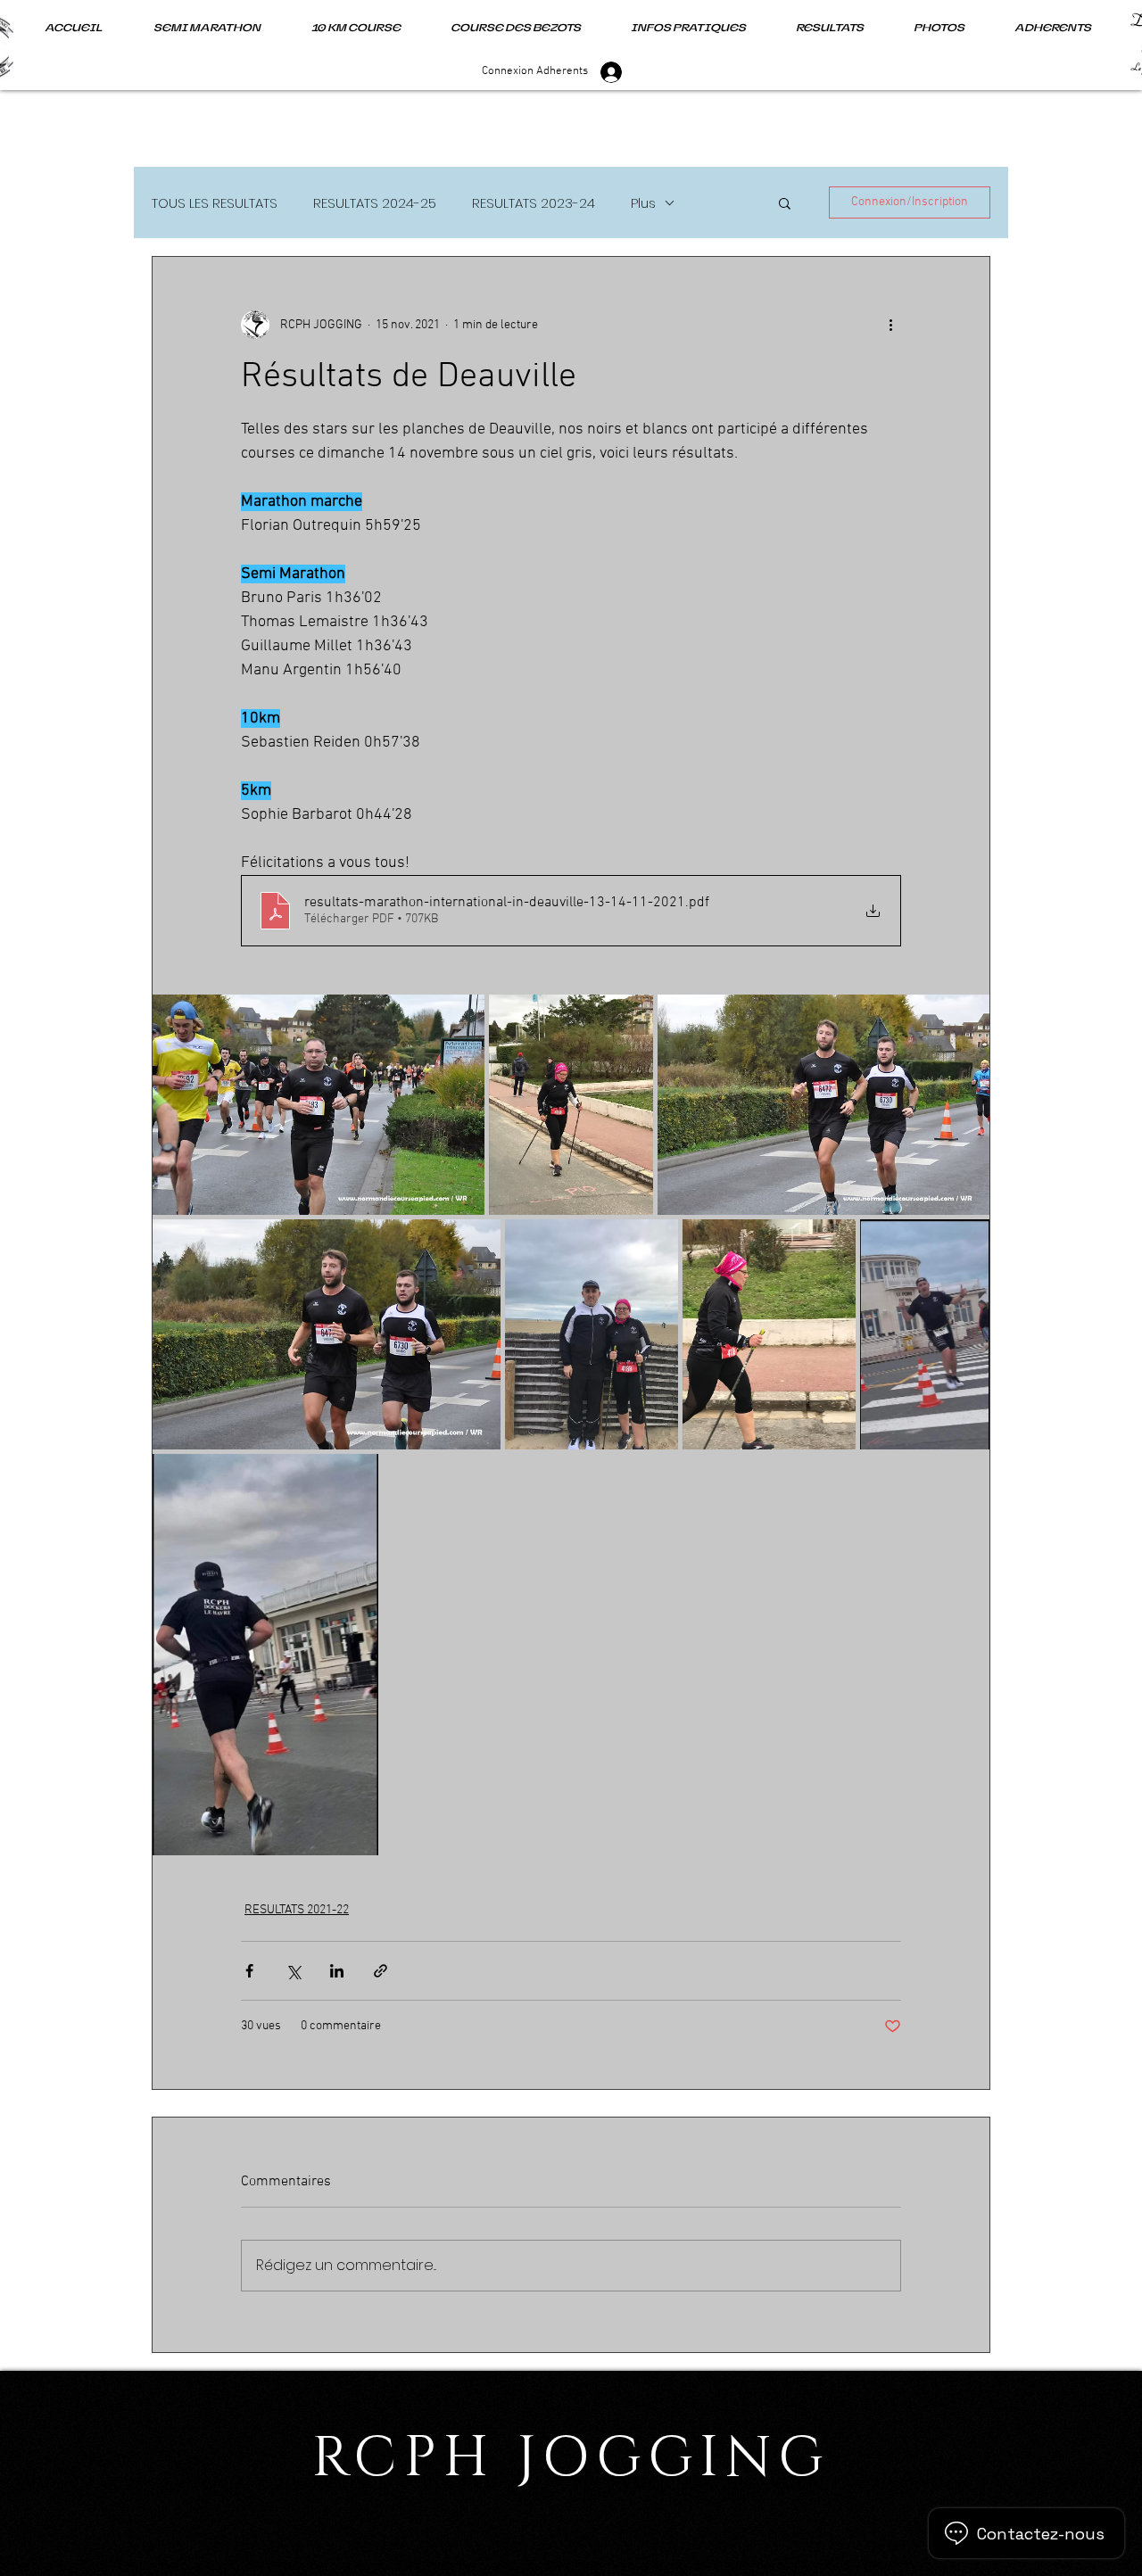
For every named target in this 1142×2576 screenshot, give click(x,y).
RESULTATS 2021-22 (297, 1910)
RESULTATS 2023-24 (534, 203)
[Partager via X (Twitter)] (293, 1971)
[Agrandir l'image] (319, 1105)
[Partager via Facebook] (249, 1971)
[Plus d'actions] (890, 325)
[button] (785, 202)
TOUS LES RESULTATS (215, 203)
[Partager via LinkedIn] (337, 1971)
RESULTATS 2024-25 (375, 203)
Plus (643, 203)
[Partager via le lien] (381, 1971)
